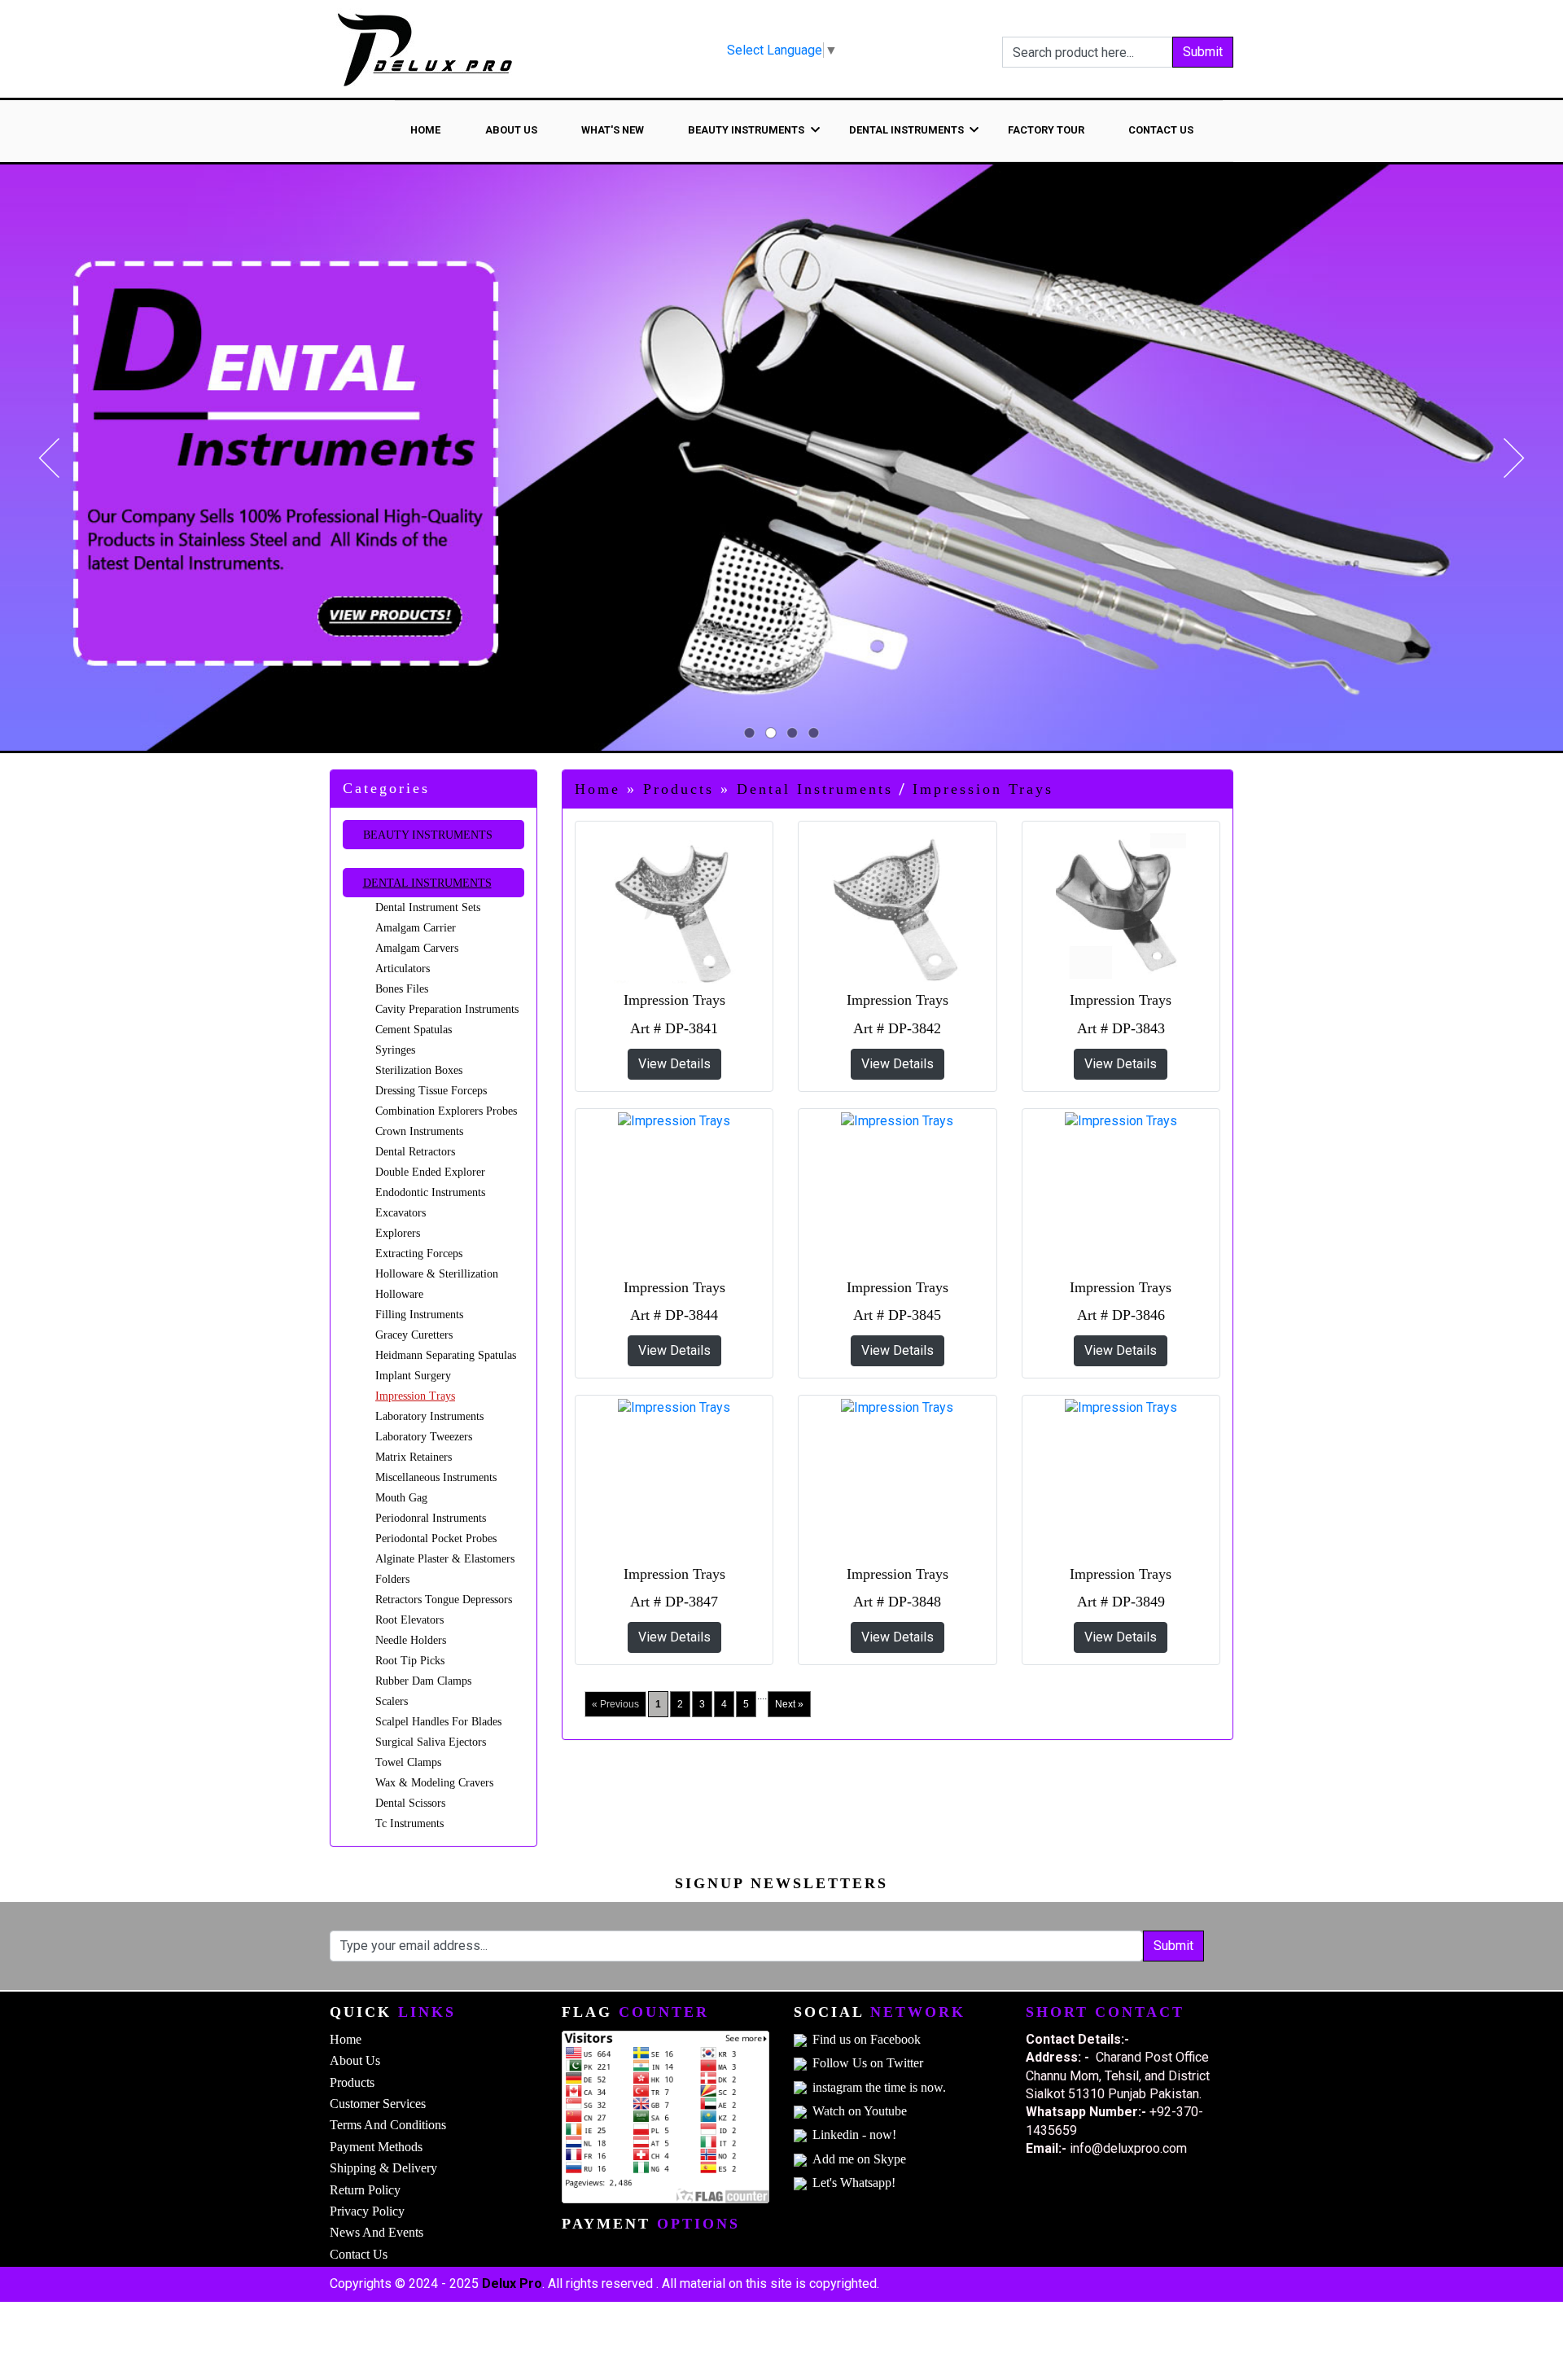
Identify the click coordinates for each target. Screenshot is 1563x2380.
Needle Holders (411, 1640)
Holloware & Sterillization (437, 1274)
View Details (674, 1064)
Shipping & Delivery (383, 2168)
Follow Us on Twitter (868, 2063)
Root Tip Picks (410, 1661)
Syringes (395, 1050)
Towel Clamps (408, 1762)
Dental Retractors (415, 1152)
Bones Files (402, 989)
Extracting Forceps (419, 1254)
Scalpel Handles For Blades (438, 1722)
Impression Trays (415, 1396)
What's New (613, 130)
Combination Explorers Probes (446, 1111)
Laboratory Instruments (429, 1416)
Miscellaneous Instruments (436, 1477)
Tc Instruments (409, 1823)
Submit (1203, 52)
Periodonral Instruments (431, 1518)
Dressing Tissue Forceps (431, 1091)
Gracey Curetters (414, 1335)
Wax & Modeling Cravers (434, 1783)
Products (679, 789)
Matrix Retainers (414, 1457)
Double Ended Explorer (430, 1172)
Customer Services (378, 2104)
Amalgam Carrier (416, 928)
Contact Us (1161, 130)
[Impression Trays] (674, 906)
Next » (789, 1704)
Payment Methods (376, 2147)
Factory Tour (1046, 130)
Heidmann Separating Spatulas (446, 1355)
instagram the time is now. (879, 2087)
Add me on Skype (859, 2159)
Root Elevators (409, 1620)
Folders (392, 1579)
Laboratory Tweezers (424, 1437)
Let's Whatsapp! (854, 2183)
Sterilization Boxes (419, 1070)
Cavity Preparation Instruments (447, 1009)
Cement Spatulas (414, 1030)
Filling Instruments (419, 1315)
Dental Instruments (427, 883)
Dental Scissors (410, 1803)
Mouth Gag (401, 1498)
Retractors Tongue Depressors (444, 1600)
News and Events (377, 2232)
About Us (511, 130)
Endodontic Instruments (430, 1192)
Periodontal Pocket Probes (436, 1538)
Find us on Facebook (867, 2039)
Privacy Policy (367, 2211)
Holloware (399, 1294)
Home (598, 789)
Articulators (403, 969)
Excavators (401, 1213)
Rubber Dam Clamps (423, 1681)
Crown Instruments (419, 1131)
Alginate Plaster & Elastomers (445, 1559)
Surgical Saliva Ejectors (431, 1742)
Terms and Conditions (388, 2125)
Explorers (398, 1233)
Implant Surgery (413, 1376)
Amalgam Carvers (417, 948)
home (425, 130)
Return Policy (365, 2190)
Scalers (392, 1701)
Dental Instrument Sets (428, 907)
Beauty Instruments (428, 835)
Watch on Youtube (860, 2111)
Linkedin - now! (854, 2135)
